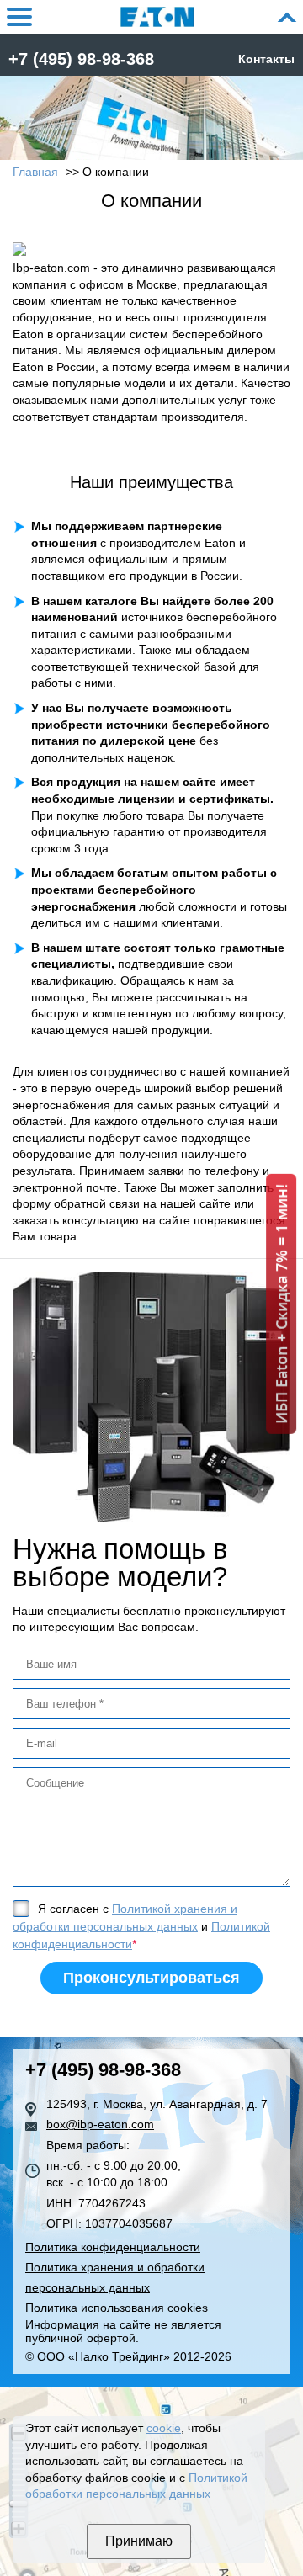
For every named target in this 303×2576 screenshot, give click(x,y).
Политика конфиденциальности (113, 2247)
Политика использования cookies (117, 2308)
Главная (35, 172)
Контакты (266, 59)
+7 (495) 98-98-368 (81, 59)
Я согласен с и (141, 1926)
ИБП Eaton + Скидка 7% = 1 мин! (281, 1303)
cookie (164, 2428)
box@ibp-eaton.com (100, 2124)
